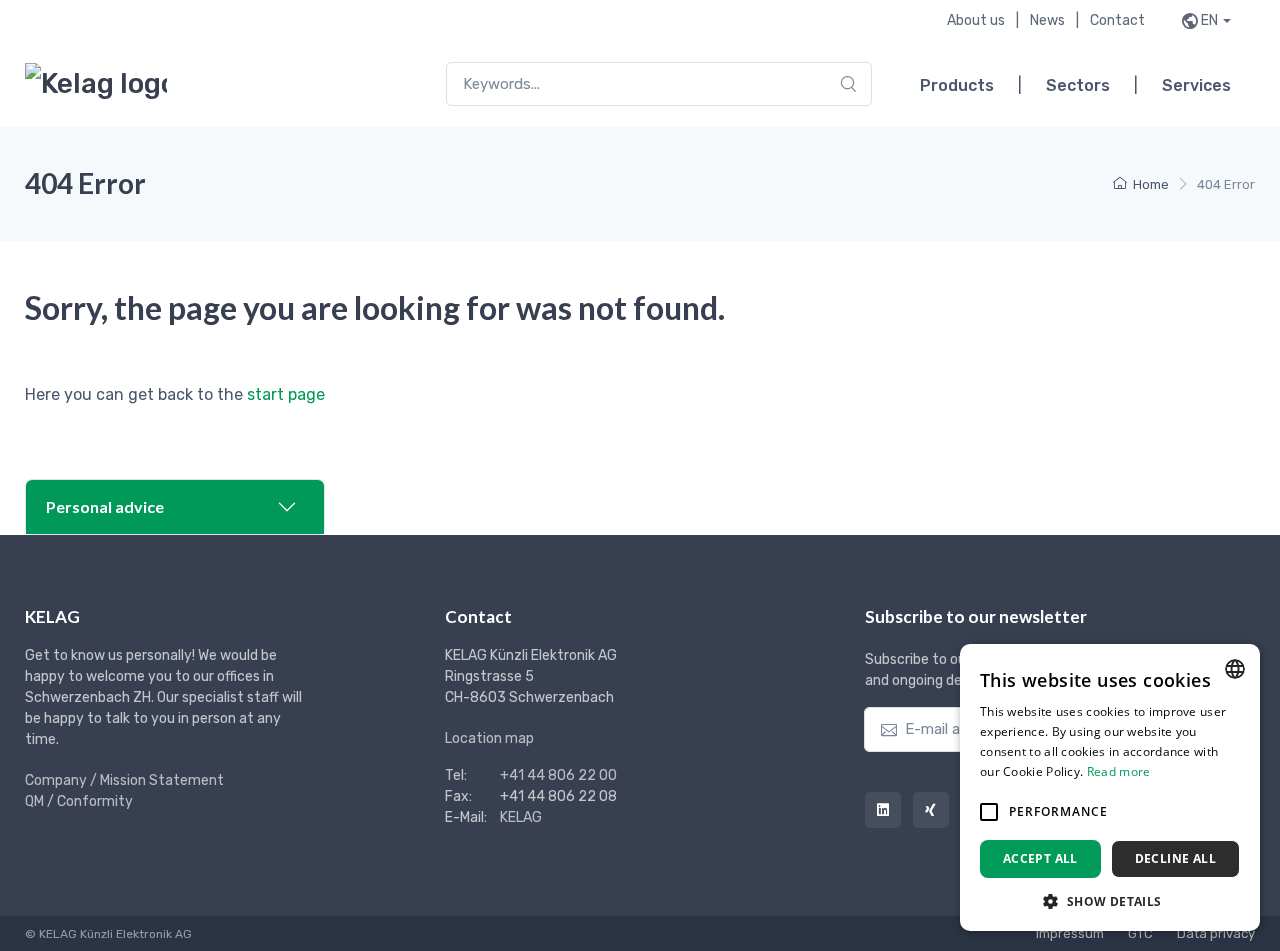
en (1209, 20)
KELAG (521, 817)
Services (1196, 85)
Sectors (1078, 85)
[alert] (1110, 787)
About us (976, 20)
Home (1151, 184)
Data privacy (1216, 933)
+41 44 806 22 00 (558, 775)
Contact (1117, 20)
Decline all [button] (1175, 858)
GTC (1140, 933)
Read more (1119, 771)
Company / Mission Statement (124, 780)
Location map (489, 738)
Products (957, 85)
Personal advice (105, 506)
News (1047, 20)
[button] (989, 812)
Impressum (1070, 933)
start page (286, 394)
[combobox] (659, 84)
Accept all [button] (1040, 858)
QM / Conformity (79, 801)
